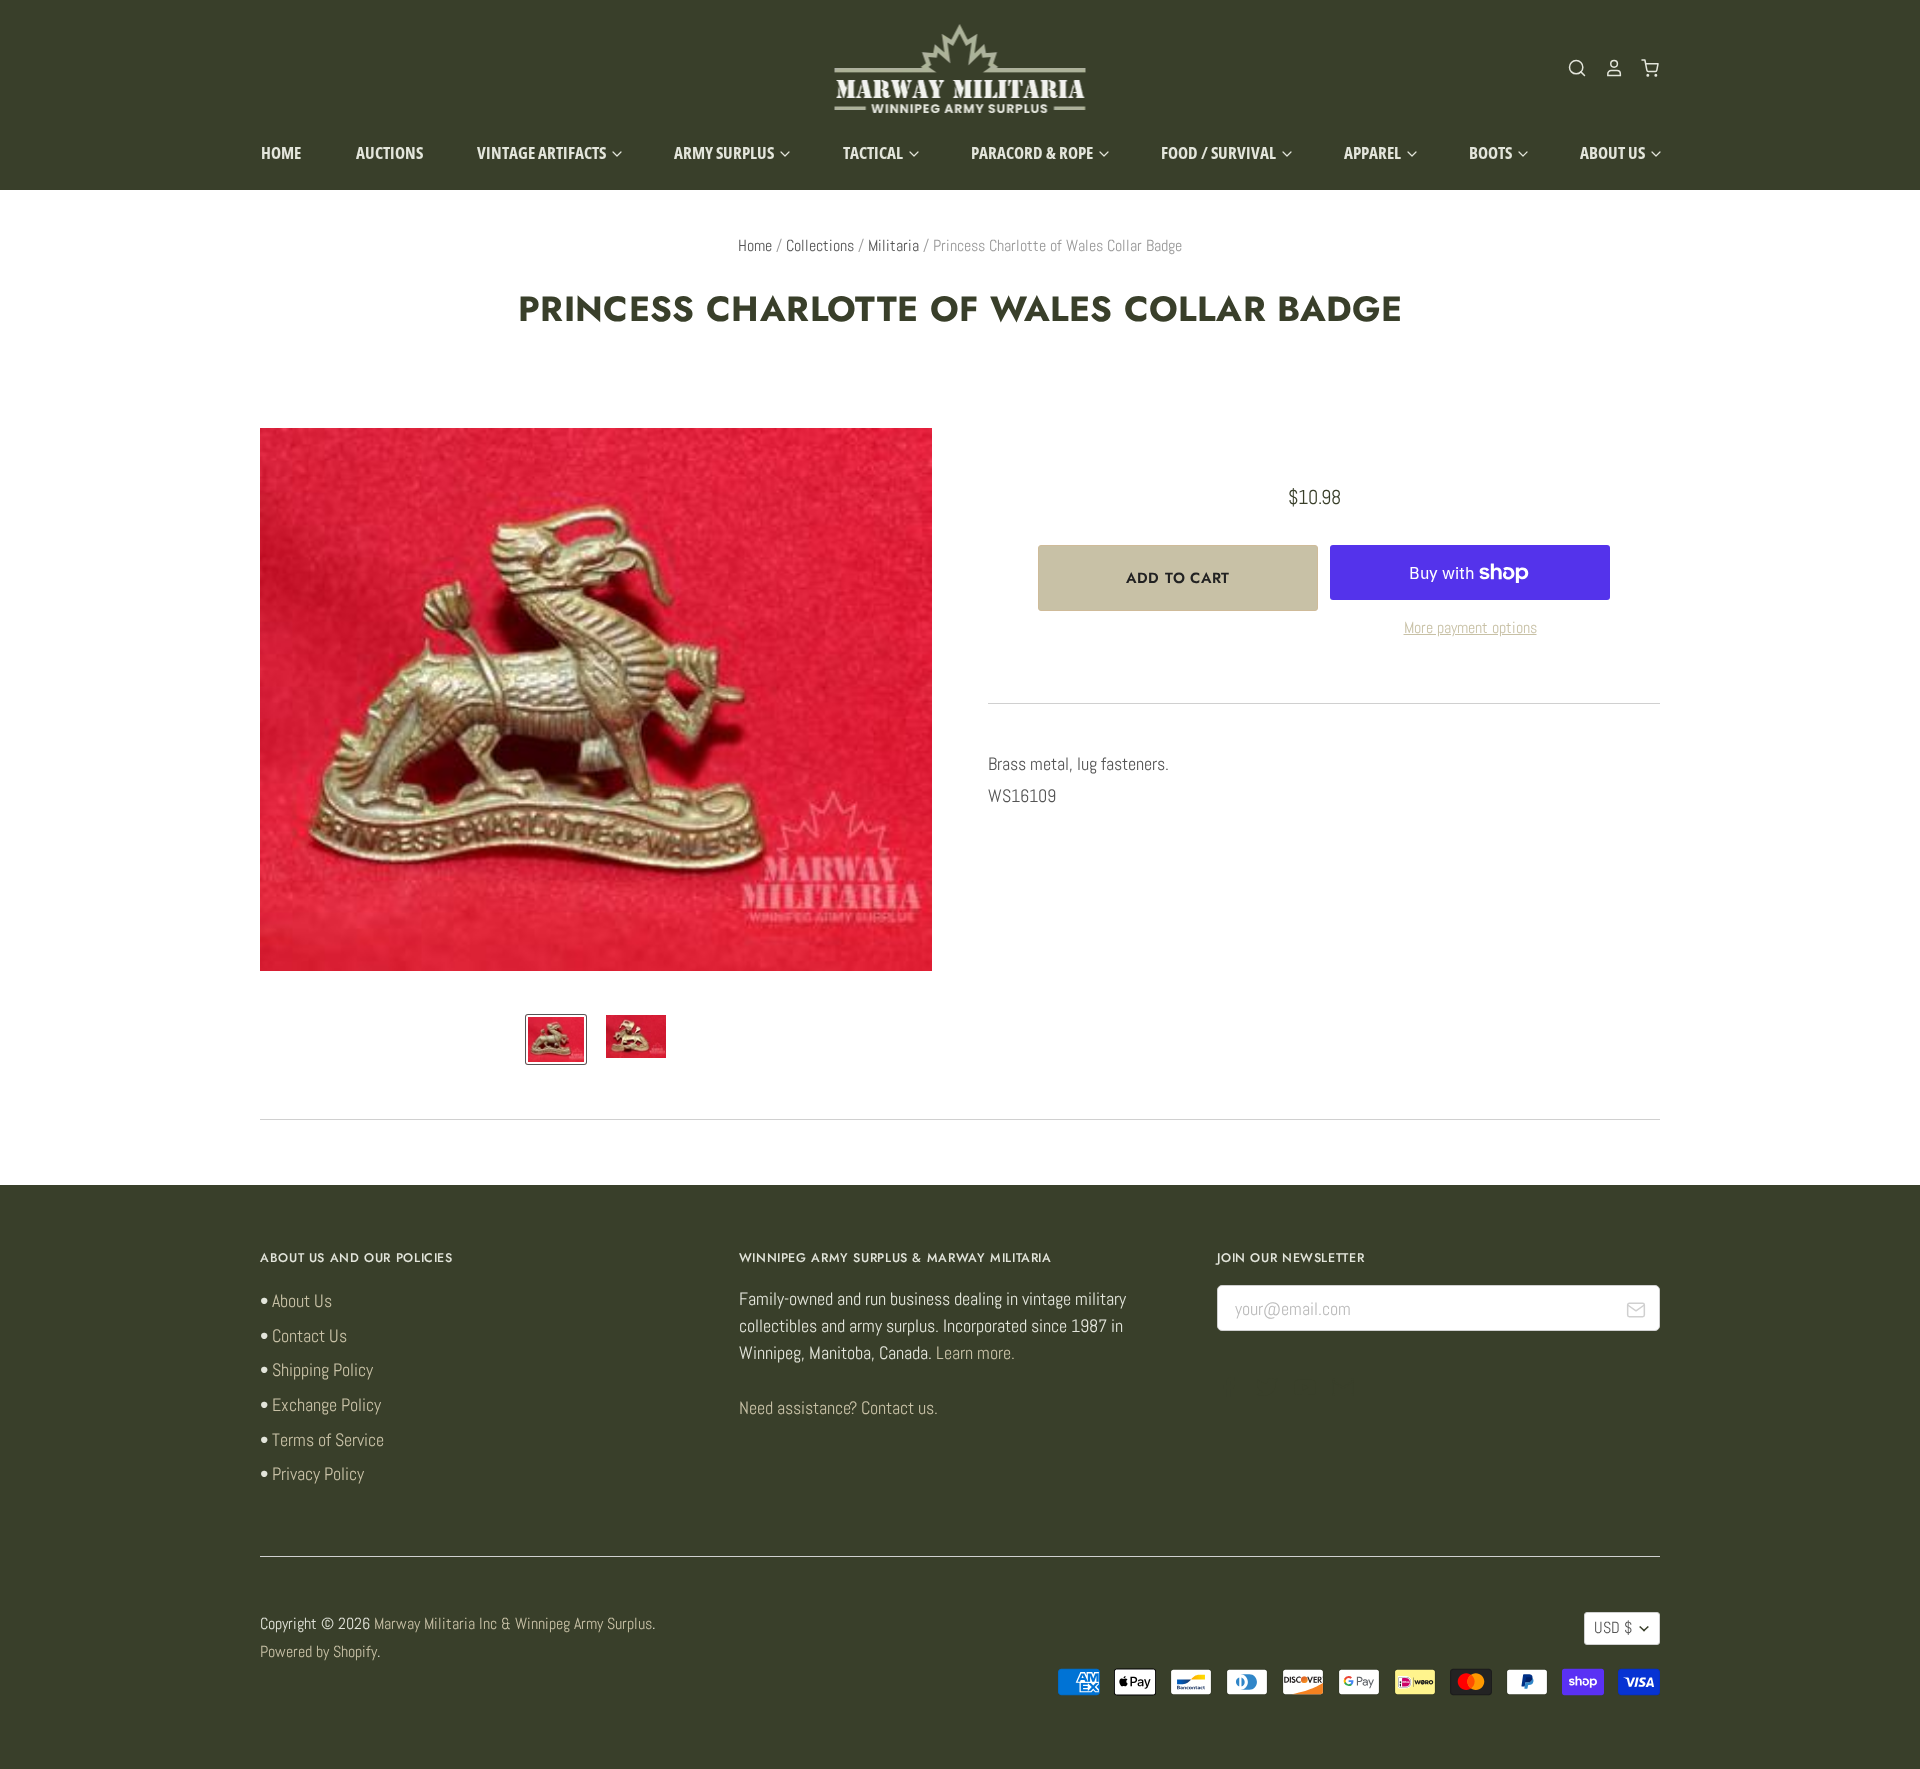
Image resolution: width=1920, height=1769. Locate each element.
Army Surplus (725, 152)
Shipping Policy (322, 1369)
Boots (1492, 152)
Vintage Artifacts (543, 152)
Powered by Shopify (318, 1652)
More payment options (1470, 628)
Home (281, 152)
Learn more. (975, 1352)
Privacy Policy (318, 1473)
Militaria (893, 246)
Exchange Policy (326, 1404)
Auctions (389, 152)
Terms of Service (328, 1439)
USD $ (1613, 1628)
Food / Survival (1220, 152)
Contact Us (309, 1335)
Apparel (1374, 152)
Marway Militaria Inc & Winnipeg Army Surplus (513, 1624)
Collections (820, 246)
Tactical (874, 152)
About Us (1614, 152)
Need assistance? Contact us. (838, 1407)
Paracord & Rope (1033, 152)
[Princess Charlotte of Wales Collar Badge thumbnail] (556, 1039)
